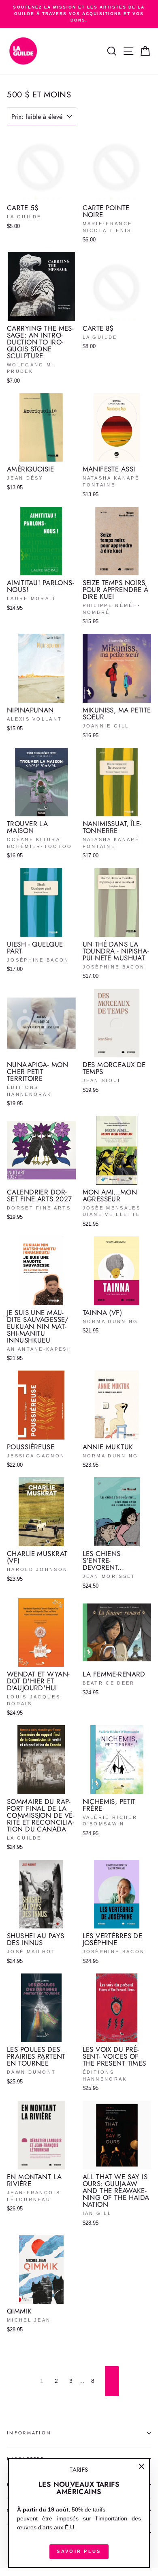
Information (29, 2433)
